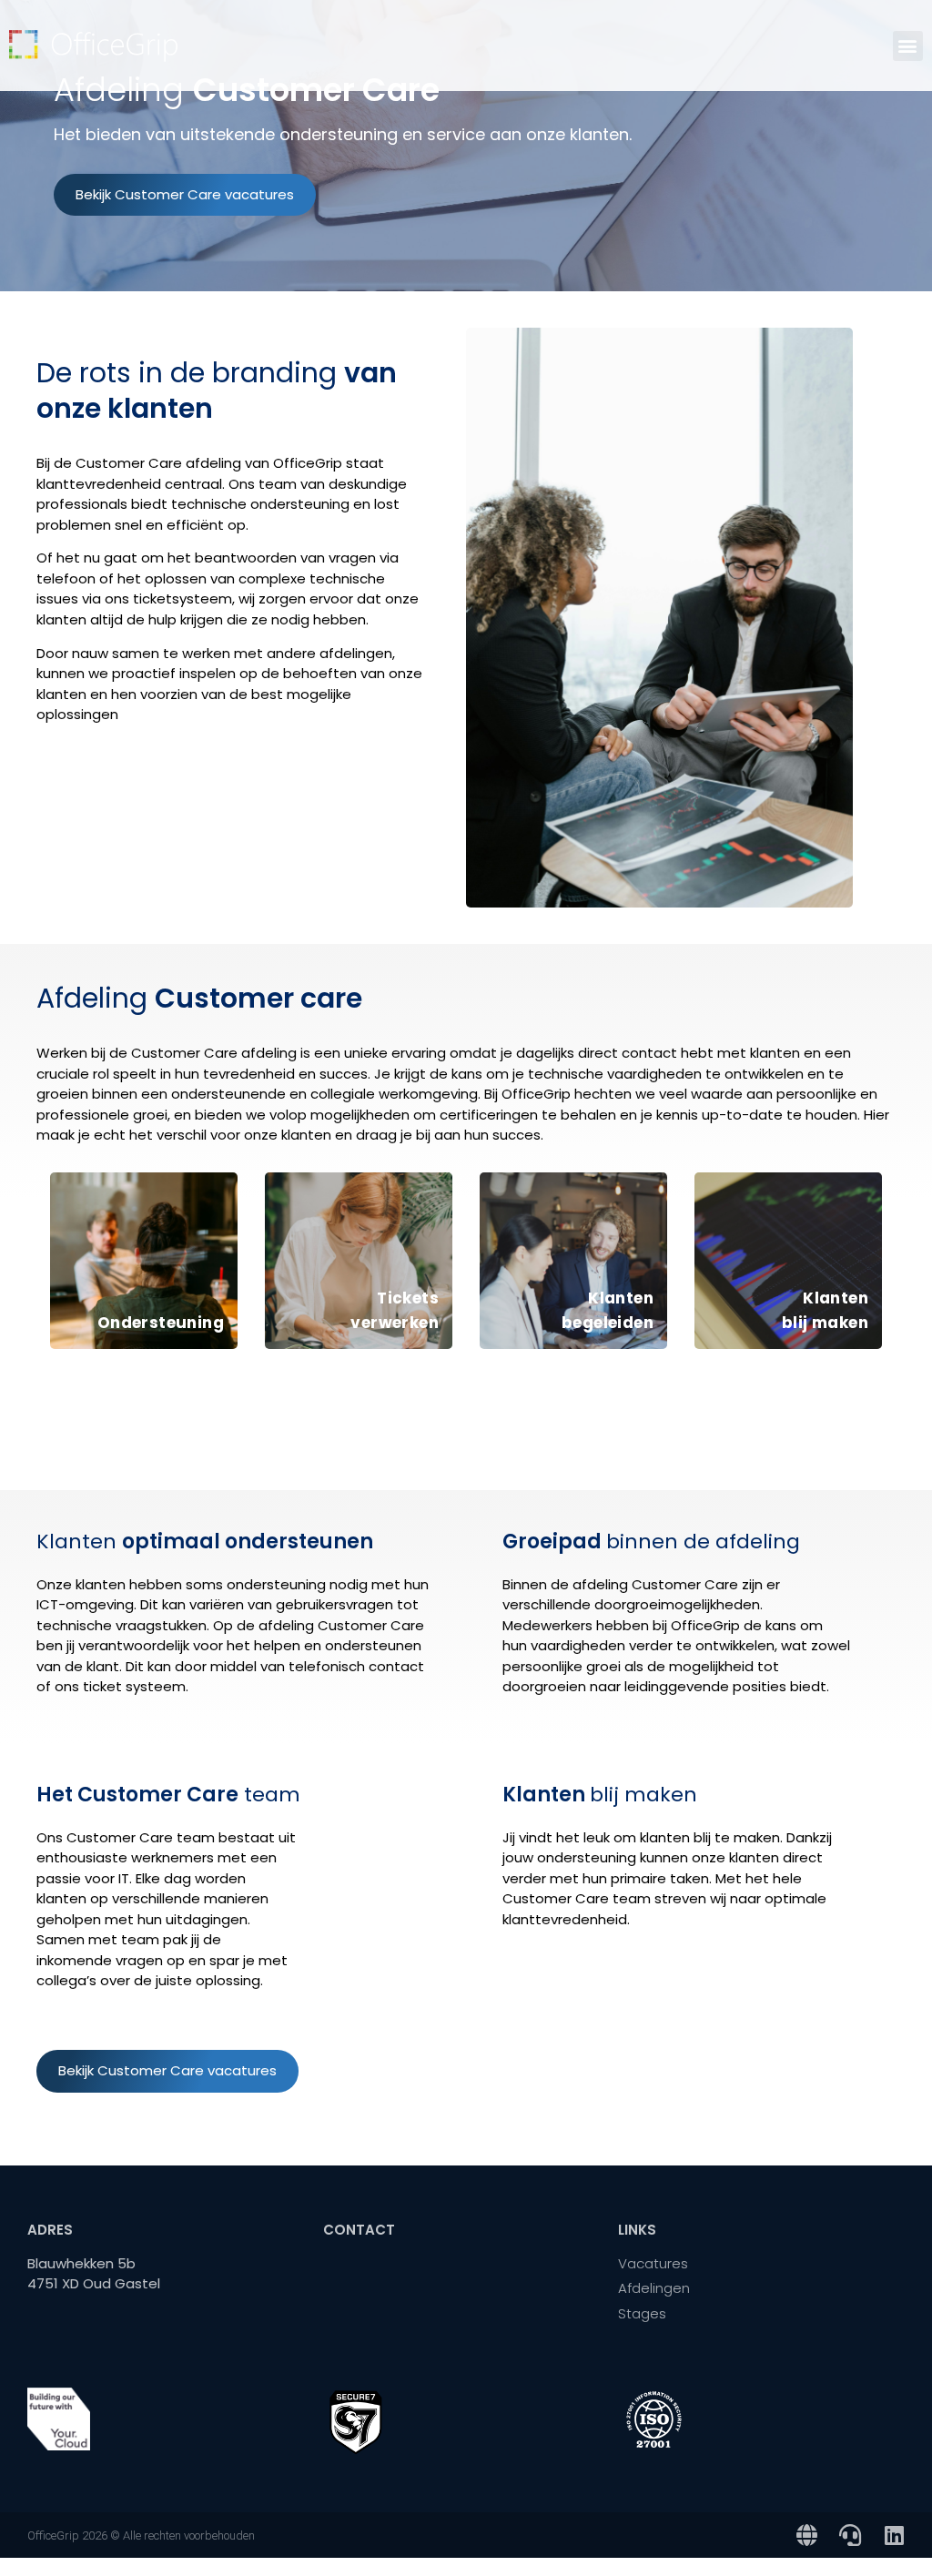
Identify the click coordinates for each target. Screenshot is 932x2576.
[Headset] (850, 2535)
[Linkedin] (894, 2535)
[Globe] (806, 2535)
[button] (908, 46)
